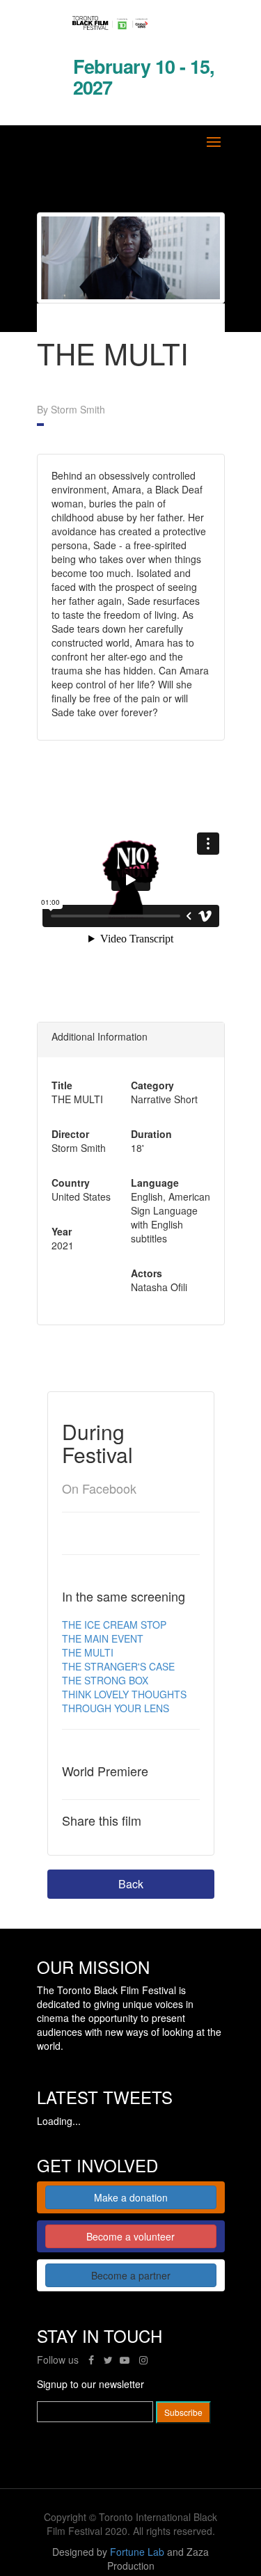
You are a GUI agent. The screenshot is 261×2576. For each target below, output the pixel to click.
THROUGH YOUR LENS (116, 1708)
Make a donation (131, 2197)
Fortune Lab (137, 2552)
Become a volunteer (130, 2236)
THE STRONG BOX (105, 1680)
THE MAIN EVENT (103, 1638)
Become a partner (131, 2275)
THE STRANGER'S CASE (118, 1666)
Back (131, 1884)
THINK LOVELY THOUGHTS (124, 1694)
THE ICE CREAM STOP (114, 1625)
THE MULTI (88, 1652)
